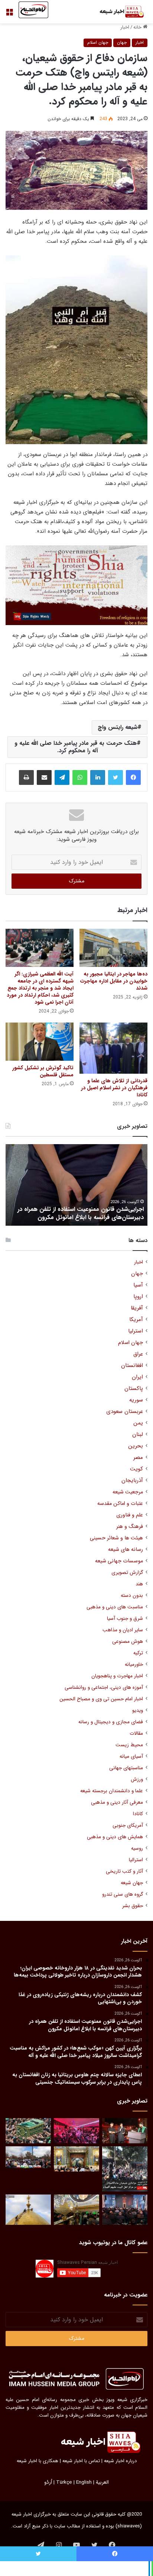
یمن (138, 1423)
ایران (137, 1377)
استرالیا (136, 1860)
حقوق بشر (133, 1906)
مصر (138, 1458)
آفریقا (137, 1308)
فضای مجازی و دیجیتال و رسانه (111, 1722)
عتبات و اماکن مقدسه (120, 1504)
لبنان (138, 1435)
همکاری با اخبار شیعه (38, 2461)
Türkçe (64, 2482)
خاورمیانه (134, 1665)
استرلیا (136, 1331)
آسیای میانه (131, 1756)
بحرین (136, 1446)
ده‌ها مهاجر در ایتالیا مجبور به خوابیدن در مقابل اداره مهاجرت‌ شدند (114, 981)
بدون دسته (132, 1596)
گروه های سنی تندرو (123, 1894)
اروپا (138, 1297)
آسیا (138, 1285)
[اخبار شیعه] (118, 12)
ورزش (137, 1779)
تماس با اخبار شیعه (81, 2461)
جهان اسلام (98, 42)
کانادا (138, 1814)
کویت (136, 1469)
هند (139, 1584)
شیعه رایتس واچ (118, 727)
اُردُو (48, 2482)
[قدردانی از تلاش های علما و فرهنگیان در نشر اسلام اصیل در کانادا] (113, 1048)
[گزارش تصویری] (125, 2169)
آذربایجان (132, 1481)
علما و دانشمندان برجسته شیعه (112, 1791)
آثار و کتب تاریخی (124, 1871)
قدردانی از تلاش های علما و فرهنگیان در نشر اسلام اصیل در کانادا (114, 1088)
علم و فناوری (130, 1515)
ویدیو (138, 1710)
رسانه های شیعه (126, 1550)
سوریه (136, 1400)
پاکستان (134, 1389)
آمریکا (136, 1320)
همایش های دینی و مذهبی (115, 1837)
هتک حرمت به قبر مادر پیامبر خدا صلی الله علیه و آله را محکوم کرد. (76, 747)
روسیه (137, 1848)
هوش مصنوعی (128, 1642)
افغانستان (132, 1366)
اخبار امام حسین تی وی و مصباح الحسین (101, 1699)
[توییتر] (115, 777)
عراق (138, 1354)
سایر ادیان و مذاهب (123, 1630)
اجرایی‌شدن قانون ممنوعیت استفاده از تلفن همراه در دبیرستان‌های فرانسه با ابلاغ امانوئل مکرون (81, 1213)
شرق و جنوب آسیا (125, 1619)
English (84, 2482)
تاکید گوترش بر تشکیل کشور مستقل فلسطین (43, 1071)
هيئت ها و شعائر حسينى (116, 1538)
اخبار (125, 27)
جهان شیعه (132, 1883)
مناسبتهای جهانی (126, 1768)
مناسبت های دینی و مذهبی (115, 1607)
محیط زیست (129, 1745)
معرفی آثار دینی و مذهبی (117, 1802)
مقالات (136, 1733)
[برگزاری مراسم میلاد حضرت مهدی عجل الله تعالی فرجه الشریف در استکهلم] (76, 2131)
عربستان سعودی (125, 1412)
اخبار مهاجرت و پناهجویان (117, 1676)
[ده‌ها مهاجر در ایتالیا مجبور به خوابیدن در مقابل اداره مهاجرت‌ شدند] (113, 948)
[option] (76, 1185)
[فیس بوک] (133, 777)
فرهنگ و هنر (130, 1527)
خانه (138, 27)
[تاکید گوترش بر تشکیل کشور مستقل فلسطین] (40, 1042)
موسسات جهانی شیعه (119, 1561)
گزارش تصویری (127, 1573)
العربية (102, 2482)
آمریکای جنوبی (128, 1825)
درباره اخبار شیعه (120, 2461)
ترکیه (138, 1653)
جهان (122, 42)
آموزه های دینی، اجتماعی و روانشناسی (104, 1687)
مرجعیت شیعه (128, 1492)
